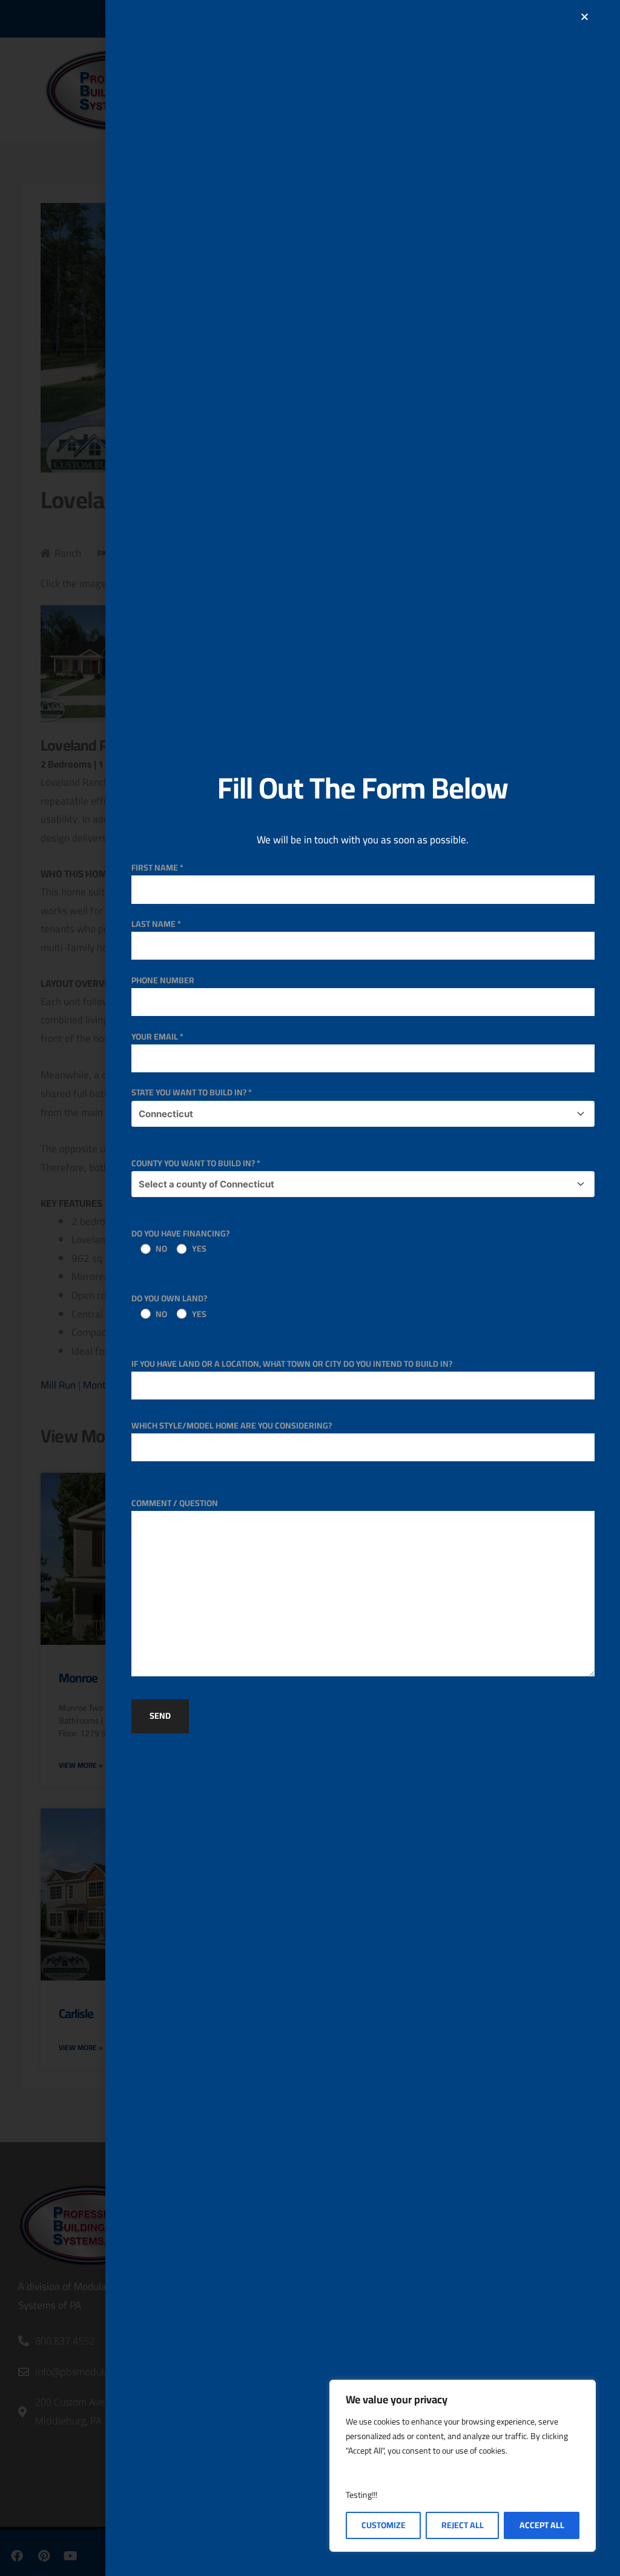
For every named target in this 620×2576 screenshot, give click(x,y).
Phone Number (163, 980)
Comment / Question (175, 1503)
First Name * (157, 868)
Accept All (542, 2525)
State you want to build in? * (192, 1092)
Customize (384, 2525)
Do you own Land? (169, 1306)
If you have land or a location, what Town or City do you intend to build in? (292, 1364)
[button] (585, 17)
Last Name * (156, 924)
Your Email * (157, 1037)
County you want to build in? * (196, 1163)
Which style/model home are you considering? (232, 1426)
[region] (463, 2466)
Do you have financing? (180, 1241)
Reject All (463, 2525)
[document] (310, 1288)
